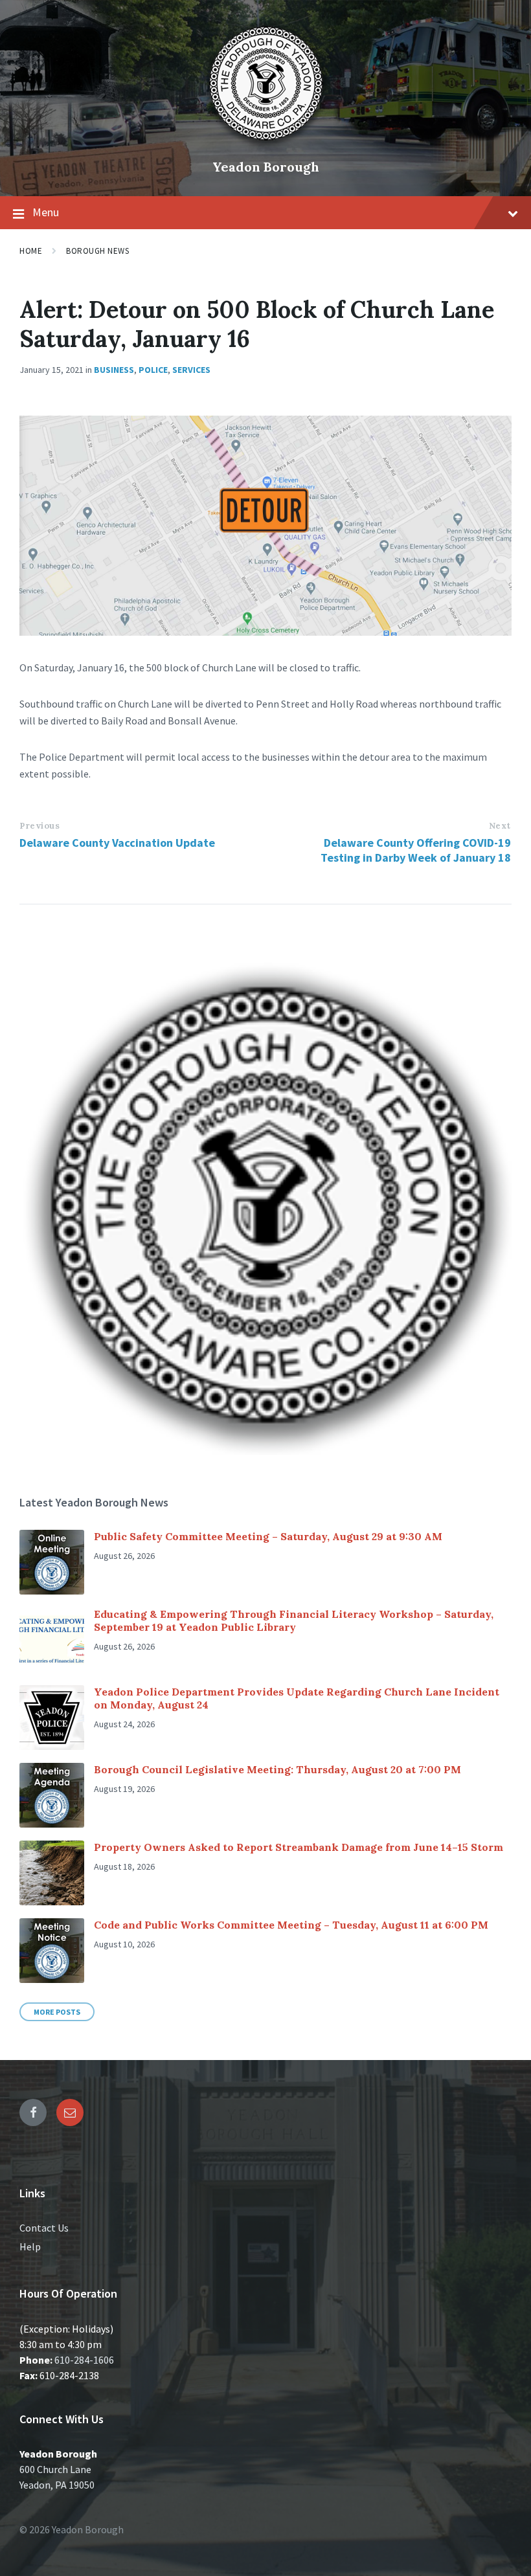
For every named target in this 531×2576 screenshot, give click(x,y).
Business (114, 370)
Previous (40, 826)
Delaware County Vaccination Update (117, 843)
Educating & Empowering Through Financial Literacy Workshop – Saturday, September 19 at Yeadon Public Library (294, 1620)
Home (31, 251)
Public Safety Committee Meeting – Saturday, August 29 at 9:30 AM (268, 1536)
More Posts (57, 2012)
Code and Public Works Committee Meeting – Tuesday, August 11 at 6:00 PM (291, 1925)
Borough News (97, 251)
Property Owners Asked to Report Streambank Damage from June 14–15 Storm (299, 1847)
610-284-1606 (84, 2360)
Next (500, 826)
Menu (46, 212)
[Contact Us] (70, 2112)
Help (30, 2246)
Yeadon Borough (266, 167)
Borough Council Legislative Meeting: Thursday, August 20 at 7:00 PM (277, 1769)
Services (191, 370)
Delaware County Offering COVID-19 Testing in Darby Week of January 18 (416, 850)
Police (153, 370)
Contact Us (44, 2228)
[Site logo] (265, 145)
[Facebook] (33, 2112)
